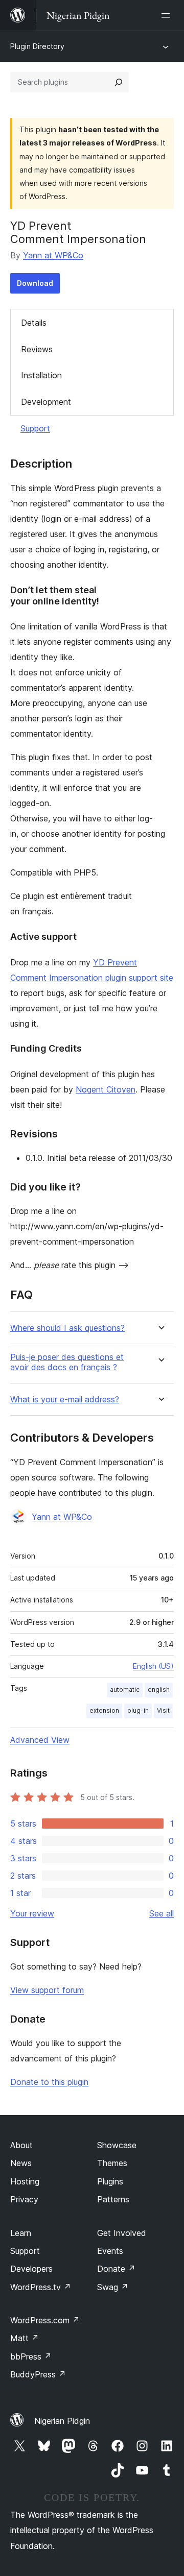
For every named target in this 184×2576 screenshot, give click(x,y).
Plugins (110, 2181)
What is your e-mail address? (65, 1400)
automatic (125, 1690)
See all (162, 1913)
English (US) (153, 1666)
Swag (113, 2287)
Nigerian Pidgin (62, 2421)
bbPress (31, 2356)
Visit (163, 1710)
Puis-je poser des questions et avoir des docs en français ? (67, 1362)
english (159, 1690)
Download (35, 283)
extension (104, 1710)
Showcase (117, 2145)
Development (46, 402)
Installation (41, 375)
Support (35, 428)
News (21, 2163)
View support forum (47, 1990)
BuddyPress (38, 2374)
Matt (25, 2338)
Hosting (25, 2181)
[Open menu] (168, 15)
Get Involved (122, 2233)
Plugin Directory (37, 46)
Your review (32, 1913)
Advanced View (40, 1740)
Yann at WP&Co (53, 255)
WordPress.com (45, 2320)
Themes (112, 2163)
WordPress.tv (41, 2287)
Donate (116, 2269)
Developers (31, 2269)
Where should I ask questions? (67, 1328)
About (21, 2145)
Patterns (113, 2199)
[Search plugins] (119, 82)
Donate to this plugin (49, 2082)
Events (110, 2251)
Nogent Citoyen (106, 1089)
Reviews (37, 349)
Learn (21, 2233)
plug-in (138, 1710)
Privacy (24, 2199)
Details (34, 323)
